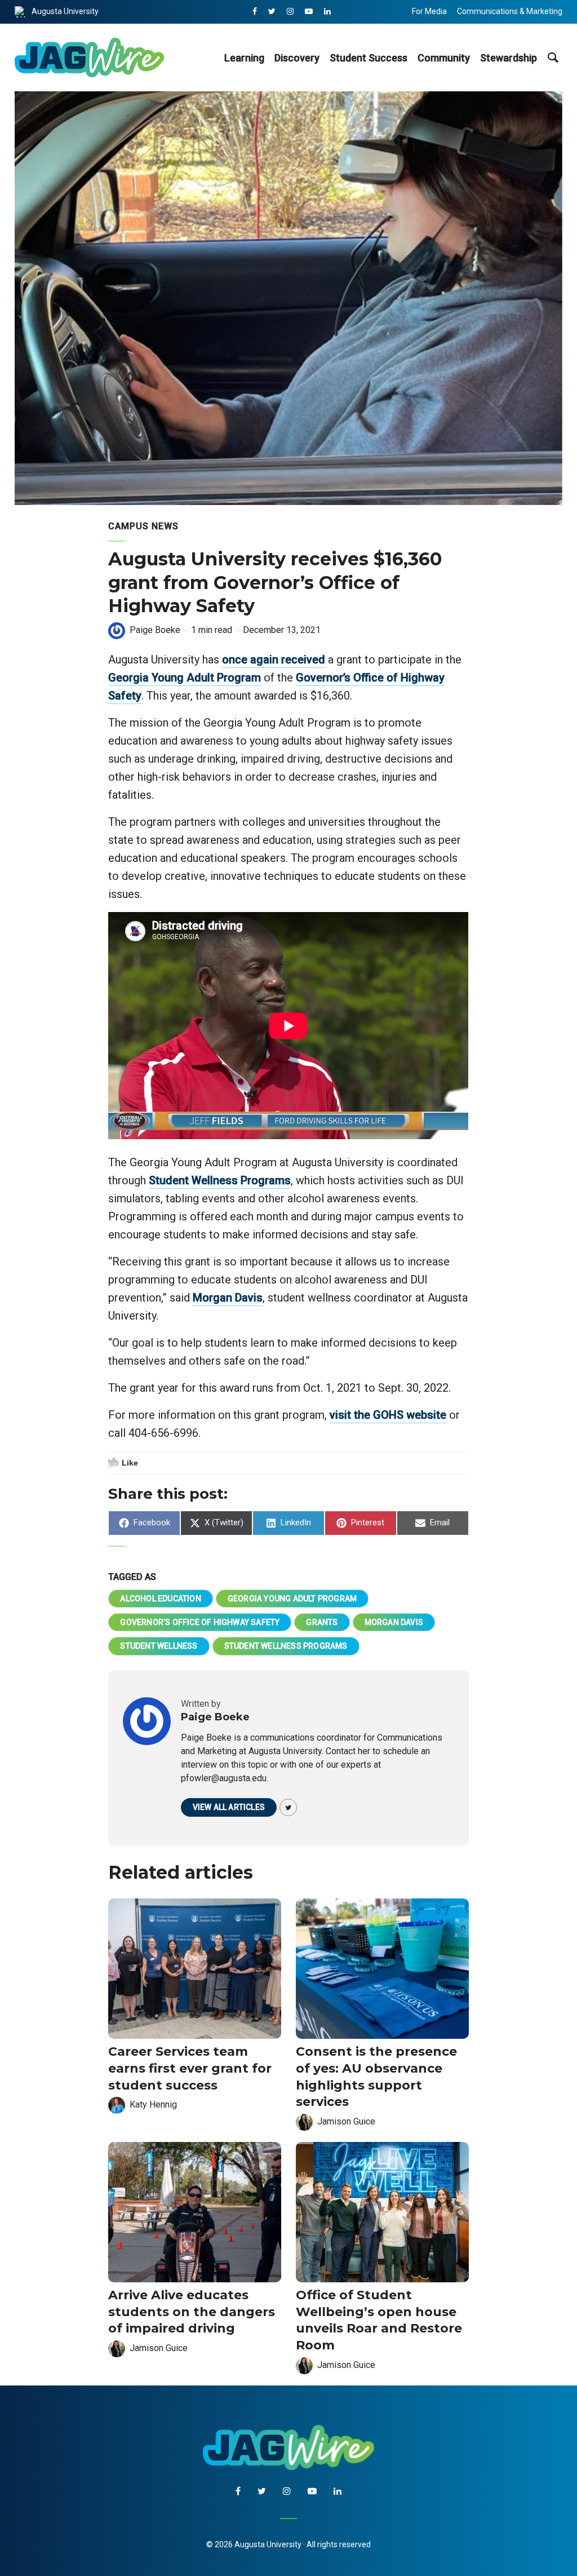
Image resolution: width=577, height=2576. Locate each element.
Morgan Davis (228, 1298)
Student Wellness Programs (220, 1180)
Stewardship (509, 58)
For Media (429, 11)
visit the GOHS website (388, 1415)
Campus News (143, 526)
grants (322, 1622)
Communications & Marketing (510, 11)
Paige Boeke (155, 630)
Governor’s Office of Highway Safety (200, 1622)
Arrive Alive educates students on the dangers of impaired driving (192, 2312)
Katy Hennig (153, 2104)
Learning (244, 58)
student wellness (159, 1646)
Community (444, 58)
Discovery (297, 58)
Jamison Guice (346, 2121)
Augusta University (65, 11)
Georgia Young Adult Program (185, 678)
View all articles (229, 1807)
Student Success (369, 58)
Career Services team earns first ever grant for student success (190, 2068)
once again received (274, 660)
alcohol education (160, 1599)
